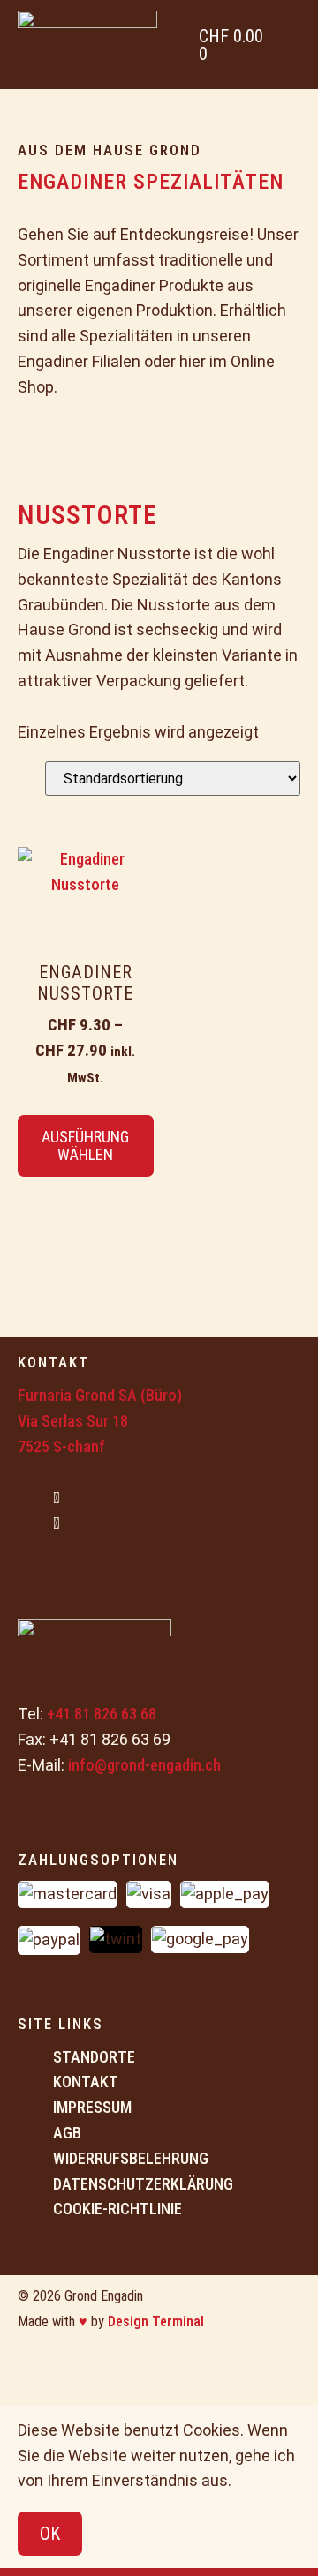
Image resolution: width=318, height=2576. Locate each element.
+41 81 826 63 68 (102, 1714)
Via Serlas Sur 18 (73, 1421)
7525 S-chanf (61, 1446)
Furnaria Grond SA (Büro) (100, 1395)
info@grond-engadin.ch (144, 1765)
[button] (293, 45)
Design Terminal (156, 2321)
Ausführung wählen (85, 1146)
